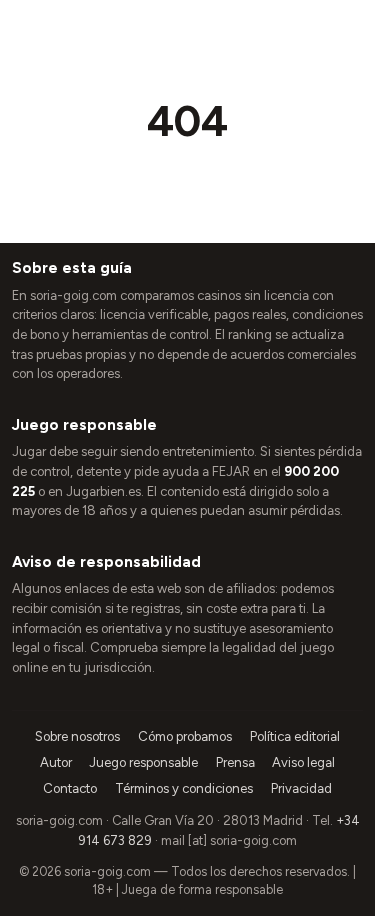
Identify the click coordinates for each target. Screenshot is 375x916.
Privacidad (301, 788)
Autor (56, 762)
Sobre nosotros (77, 736)
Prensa (235, 762)
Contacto (70, 788)
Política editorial (295, 736)
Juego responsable (143, 762)
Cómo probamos (185, 736)
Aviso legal (303, 762)
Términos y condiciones (184, 788)
